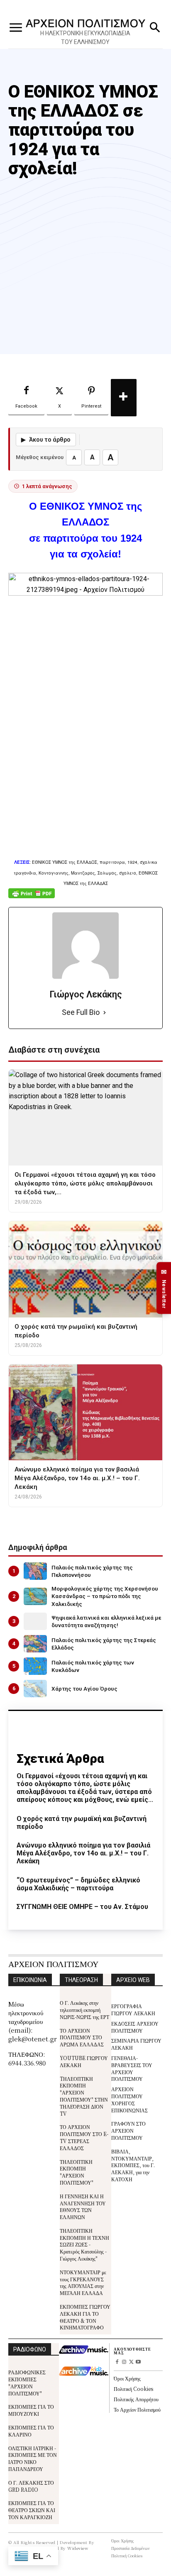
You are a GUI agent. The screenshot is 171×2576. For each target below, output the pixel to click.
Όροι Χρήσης (127, 2378)
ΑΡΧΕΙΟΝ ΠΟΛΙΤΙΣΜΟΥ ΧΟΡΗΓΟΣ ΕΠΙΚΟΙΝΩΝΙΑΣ (129, 2099)
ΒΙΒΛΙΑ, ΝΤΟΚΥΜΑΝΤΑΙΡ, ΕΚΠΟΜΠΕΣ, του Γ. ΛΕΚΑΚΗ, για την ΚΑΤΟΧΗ (133, 2165)
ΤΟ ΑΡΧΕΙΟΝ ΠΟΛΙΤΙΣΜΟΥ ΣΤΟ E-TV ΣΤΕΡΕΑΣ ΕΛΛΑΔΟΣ (84, 2137)
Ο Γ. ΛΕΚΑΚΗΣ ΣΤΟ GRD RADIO (31, 2486)
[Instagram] (124, 2362)
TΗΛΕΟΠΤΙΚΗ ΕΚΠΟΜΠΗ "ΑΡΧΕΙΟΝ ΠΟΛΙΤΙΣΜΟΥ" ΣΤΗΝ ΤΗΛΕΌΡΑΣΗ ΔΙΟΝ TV (84, 2096)
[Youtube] (138, 2362)
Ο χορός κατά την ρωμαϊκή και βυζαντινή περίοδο (82, 1823)
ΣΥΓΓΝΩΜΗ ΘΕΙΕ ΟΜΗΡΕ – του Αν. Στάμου (82, 1907)
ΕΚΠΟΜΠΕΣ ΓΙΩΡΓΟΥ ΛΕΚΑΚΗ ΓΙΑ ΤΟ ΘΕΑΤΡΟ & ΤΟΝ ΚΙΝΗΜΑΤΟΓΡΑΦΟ (85, 2317)
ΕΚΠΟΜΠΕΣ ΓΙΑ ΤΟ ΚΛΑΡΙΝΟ (31, 2431)
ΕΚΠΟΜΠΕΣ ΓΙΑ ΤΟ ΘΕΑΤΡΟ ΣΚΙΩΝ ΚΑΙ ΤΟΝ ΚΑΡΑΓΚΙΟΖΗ (32, 2510)
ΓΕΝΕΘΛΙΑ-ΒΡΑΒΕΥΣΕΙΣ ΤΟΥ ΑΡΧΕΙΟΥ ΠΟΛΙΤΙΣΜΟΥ (132, 2068)
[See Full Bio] (105, 1013)
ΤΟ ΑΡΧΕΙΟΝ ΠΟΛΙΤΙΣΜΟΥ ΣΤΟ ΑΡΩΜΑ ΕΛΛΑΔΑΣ (82, 2037)
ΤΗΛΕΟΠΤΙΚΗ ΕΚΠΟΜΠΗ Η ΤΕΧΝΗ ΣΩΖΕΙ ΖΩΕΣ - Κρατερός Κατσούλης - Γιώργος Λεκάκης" (84, 2244)
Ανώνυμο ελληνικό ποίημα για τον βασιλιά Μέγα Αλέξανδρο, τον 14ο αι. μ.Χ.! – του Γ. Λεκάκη (83, 1853)
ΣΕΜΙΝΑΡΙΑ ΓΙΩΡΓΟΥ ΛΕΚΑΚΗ (136, 2044)
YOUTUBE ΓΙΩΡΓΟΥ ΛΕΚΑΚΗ (84, 2061)
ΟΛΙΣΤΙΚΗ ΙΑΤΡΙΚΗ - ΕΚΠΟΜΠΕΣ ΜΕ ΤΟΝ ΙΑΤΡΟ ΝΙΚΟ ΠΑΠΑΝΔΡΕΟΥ (33, 2458)
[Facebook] (117, 2362)
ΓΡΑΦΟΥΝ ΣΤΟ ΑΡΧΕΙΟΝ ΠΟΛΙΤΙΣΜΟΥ (128, 2130)
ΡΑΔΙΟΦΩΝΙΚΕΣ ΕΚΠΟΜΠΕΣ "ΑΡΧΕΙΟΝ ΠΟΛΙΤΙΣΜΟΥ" (27, 2382)
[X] (131, 2362)
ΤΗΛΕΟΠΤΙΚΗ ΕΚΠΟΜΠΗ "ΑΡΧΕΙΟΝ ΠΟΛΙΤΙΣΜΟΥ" (77, 2172)
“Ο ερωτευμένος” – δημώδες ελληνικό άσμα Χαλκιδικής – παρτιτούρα (78, 1884)
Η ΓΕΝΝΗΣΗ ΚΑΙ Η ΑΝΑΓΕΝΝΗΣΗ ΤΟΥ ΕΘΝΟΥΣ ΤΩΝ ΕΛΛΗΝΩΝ (83, 2206)
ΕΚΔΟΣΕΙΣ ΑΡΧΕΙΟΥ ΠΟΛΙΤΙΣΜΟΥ (135, 2027)
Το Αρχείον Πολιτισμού (137, 2409)
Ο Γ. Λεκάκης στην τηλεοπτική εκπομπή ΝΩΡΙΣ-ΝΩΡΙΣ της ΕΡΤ (84, 2010)
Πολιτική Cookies (133, 2389)
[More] (124, 398)
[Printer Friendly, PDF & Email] (32, 898)
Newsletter (164, 1288)
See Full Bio (81, 1012)
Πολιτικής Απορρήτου (136, 2399)
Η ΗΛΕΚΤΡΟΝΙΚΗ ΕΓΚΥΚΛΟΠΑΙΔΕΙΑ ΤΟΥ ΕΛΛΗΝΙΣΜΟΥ (85, 38)
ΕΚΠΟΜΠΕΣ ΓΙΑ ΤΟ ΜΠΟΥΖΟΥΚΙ (31, 2410)
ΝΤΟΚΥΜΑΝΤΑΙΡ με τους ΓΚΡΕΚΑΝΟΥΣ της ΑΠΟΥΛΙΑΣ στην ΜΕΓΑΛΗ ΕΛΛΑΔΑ (83, 2282)
